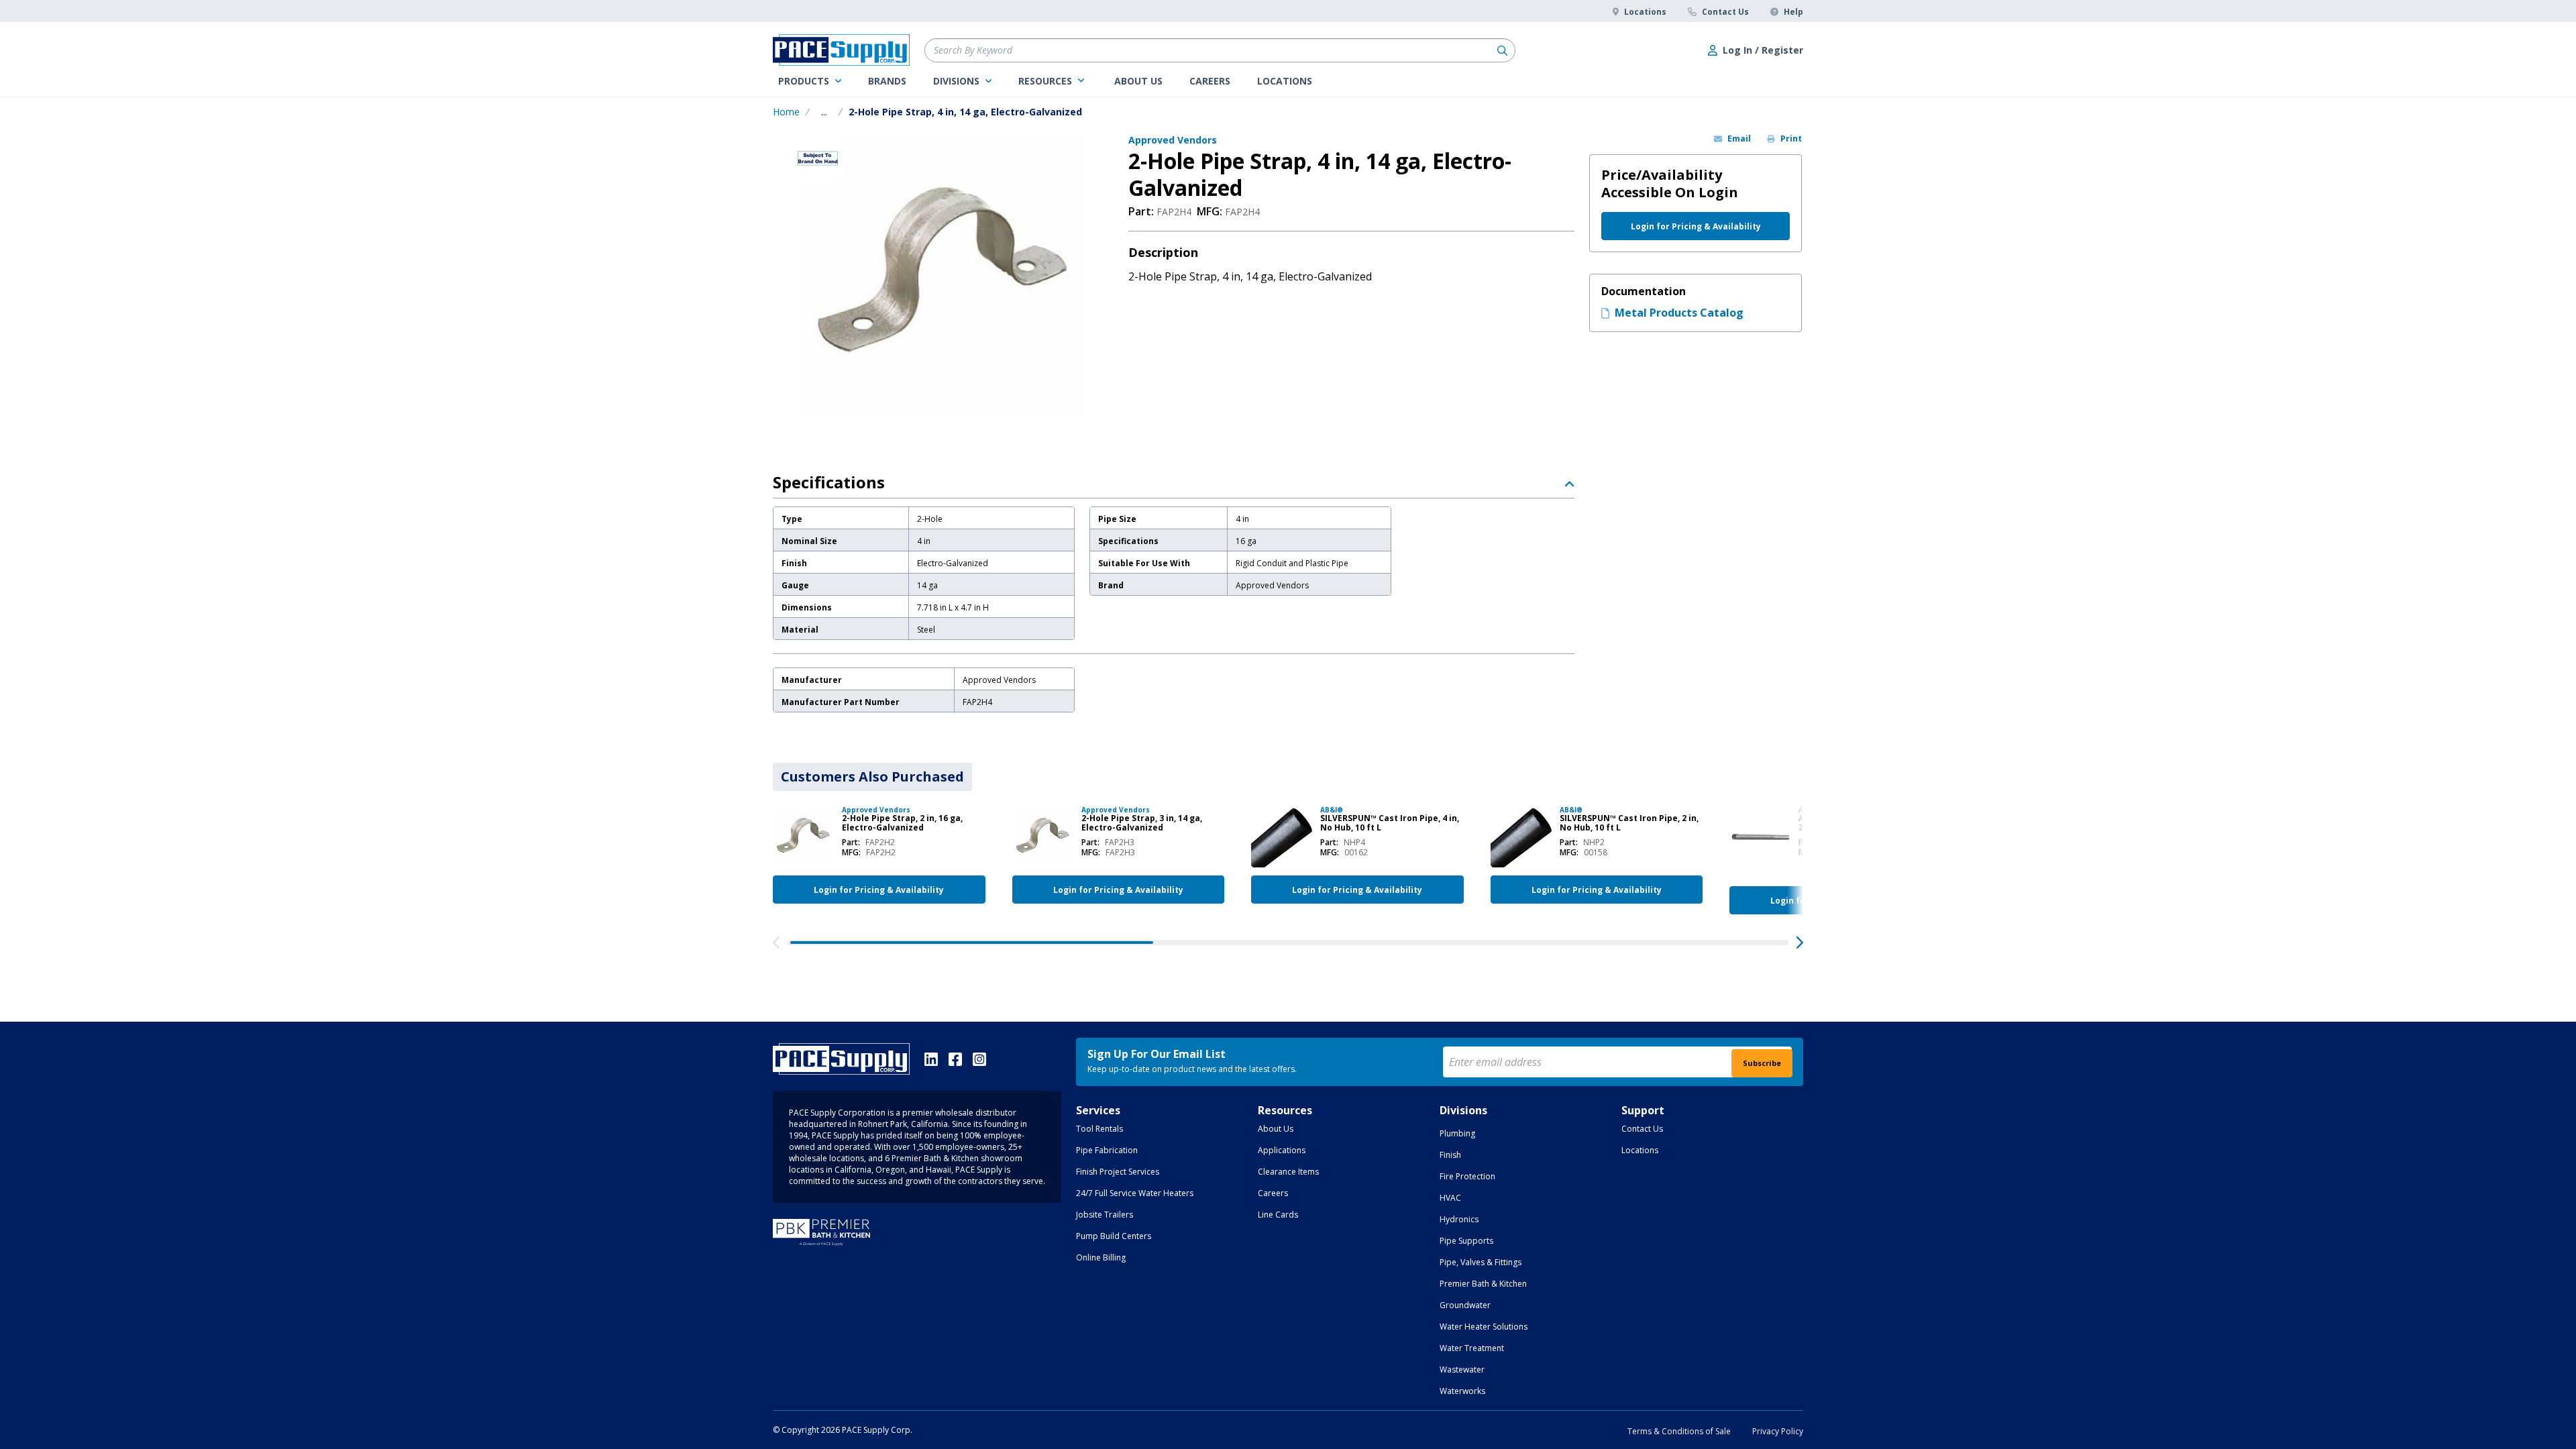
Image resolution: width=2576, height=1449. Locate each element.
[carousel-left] (776, 943)
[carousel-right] (1800, 943)
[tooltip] (824, 112)
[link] (810, 81)
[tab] (872, 777)
